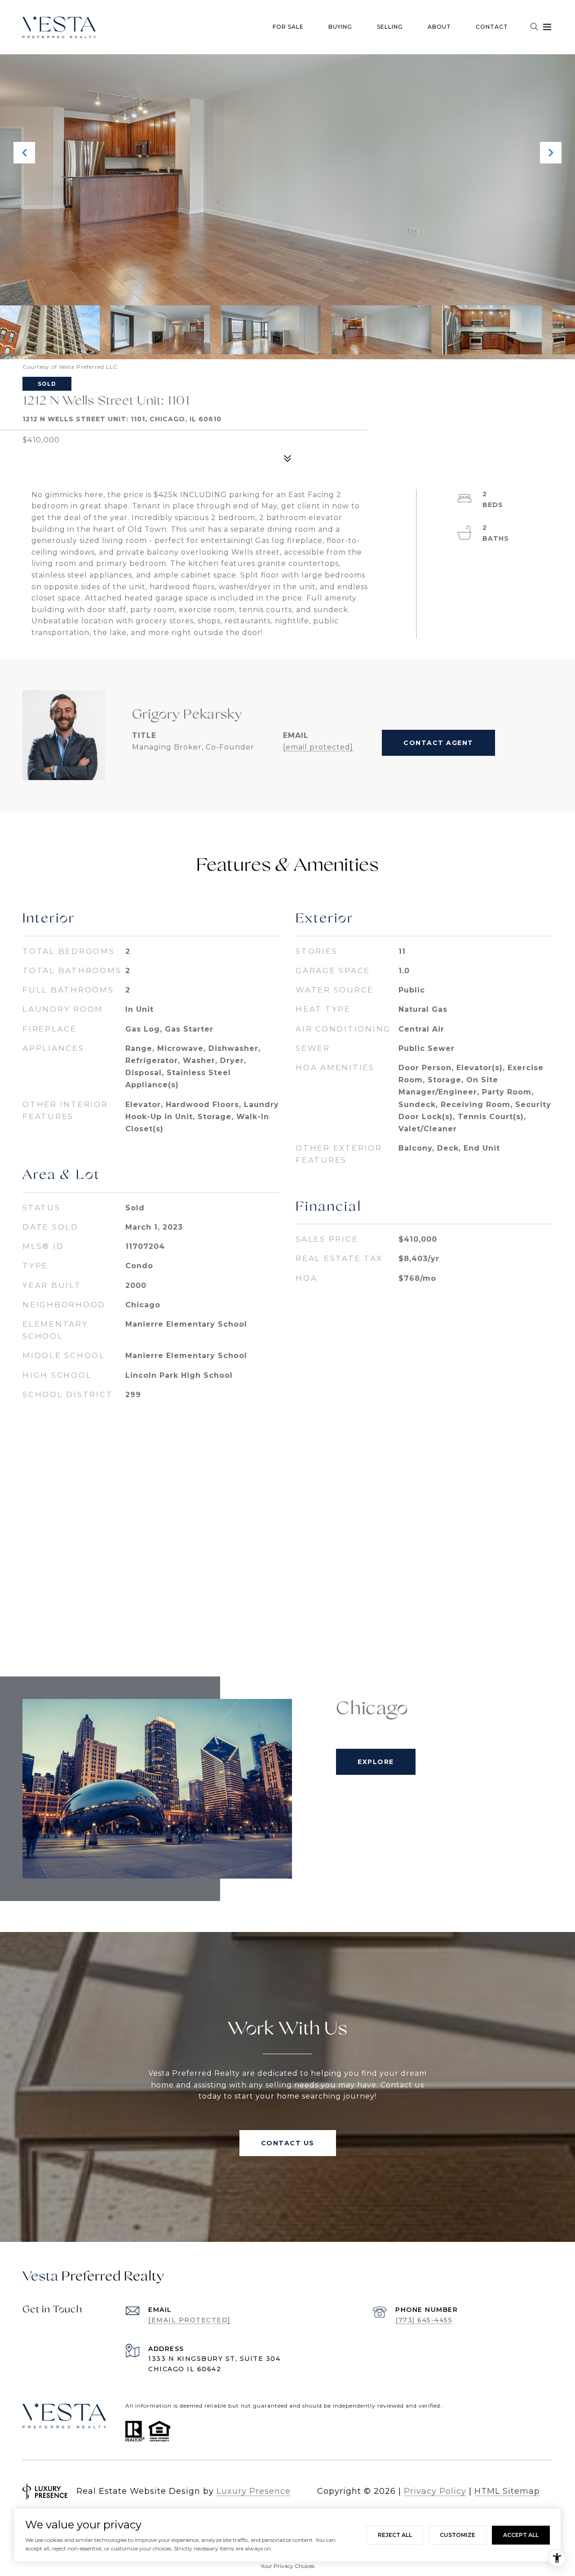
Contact (492, 27)
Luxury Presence (254, 2491)
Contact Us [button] (288, 2143)
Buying (340, 27)
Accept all (521, 2535)
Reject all (395, 2535)
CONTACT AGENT (438, 743)
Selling (390, 27)
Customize (458, 2535)
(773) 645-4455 (424, 2320)
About (439, 27)
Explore (376, 1762)
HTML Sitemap (507, 2491)
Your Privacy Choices (287, 2566)
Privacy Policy (435, 2491)
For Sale (288, 27)
